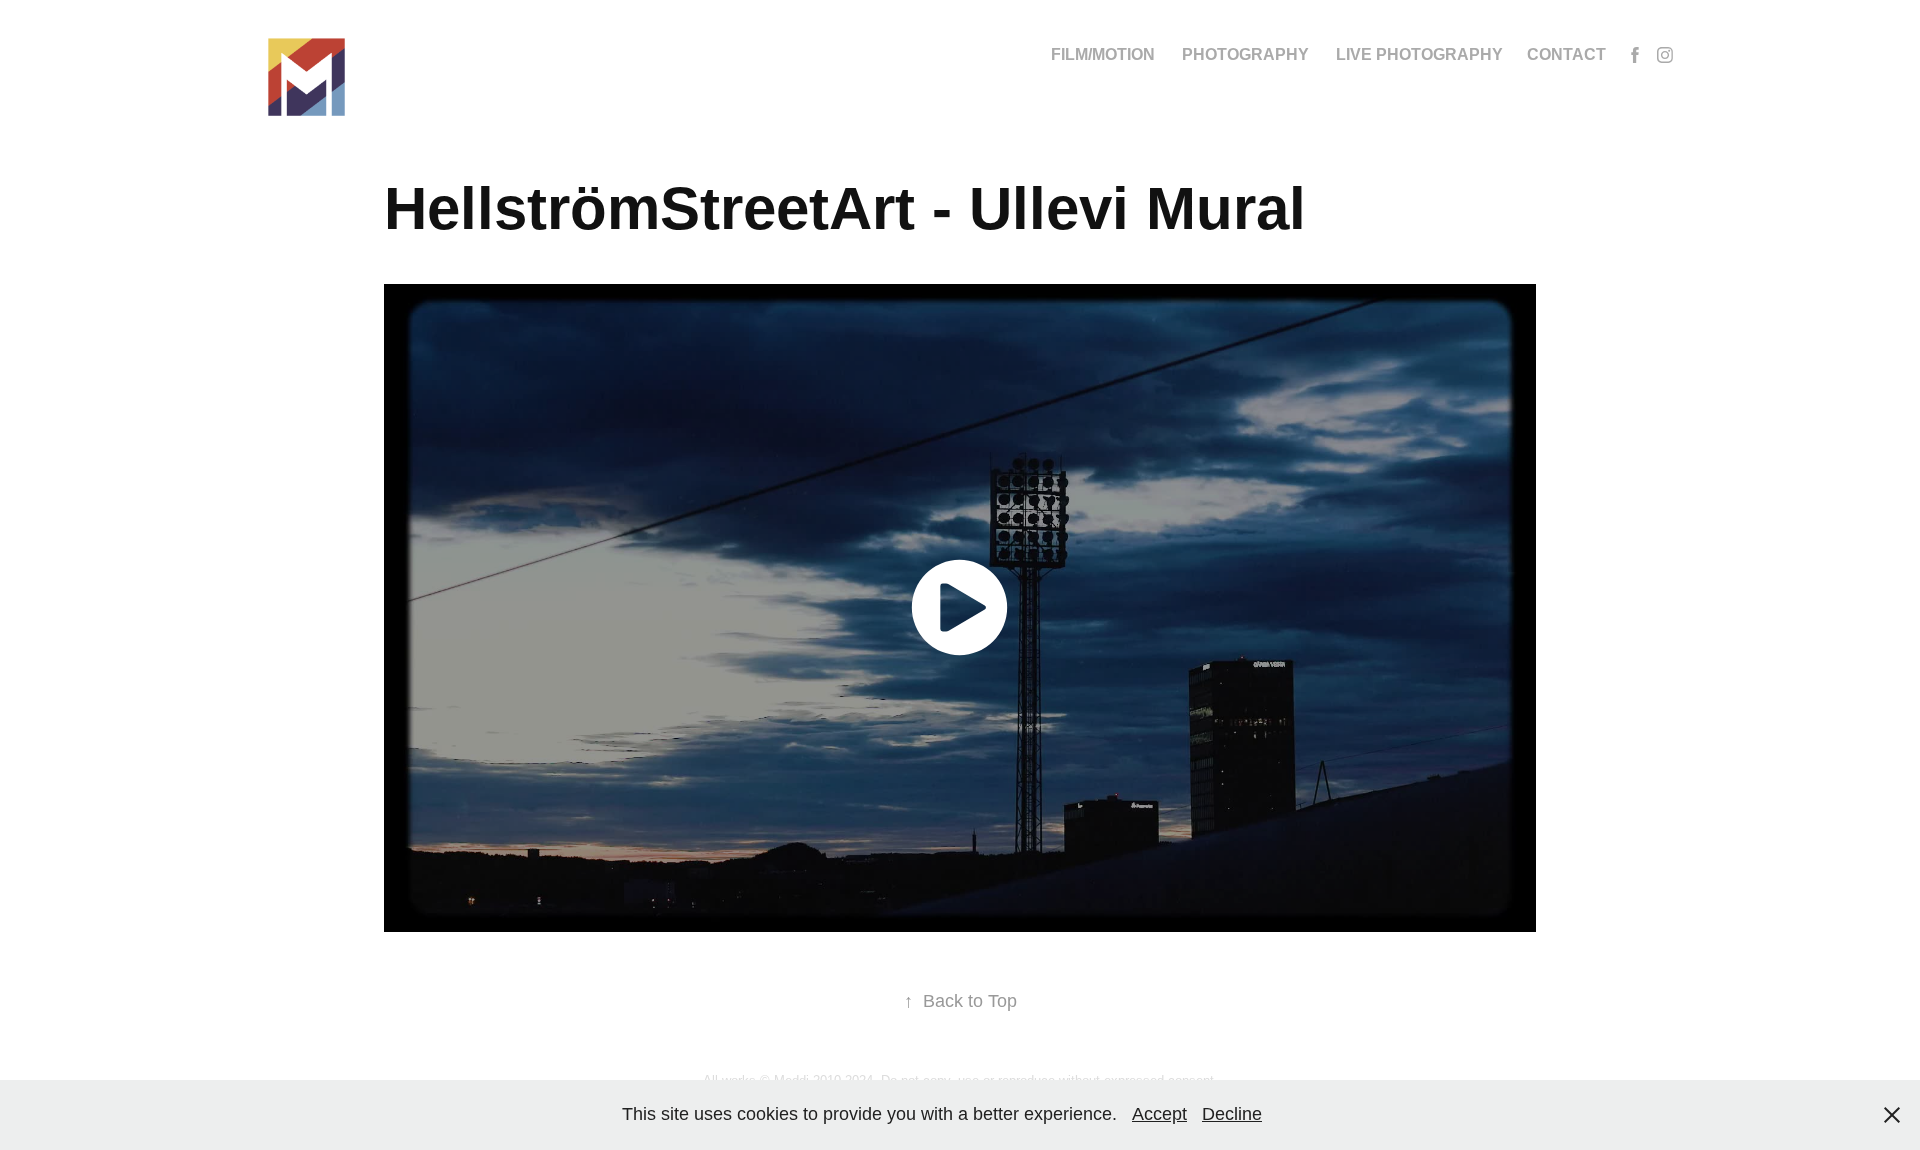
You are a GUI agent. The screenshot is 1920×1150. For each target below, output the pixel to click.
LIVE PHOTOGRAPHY (1419, 54)
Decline (1232, 1114)
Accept (1159, 1114)
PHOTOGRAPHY (1245, 54)
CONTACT (1566, 54)
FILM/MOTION (1103, 54)
